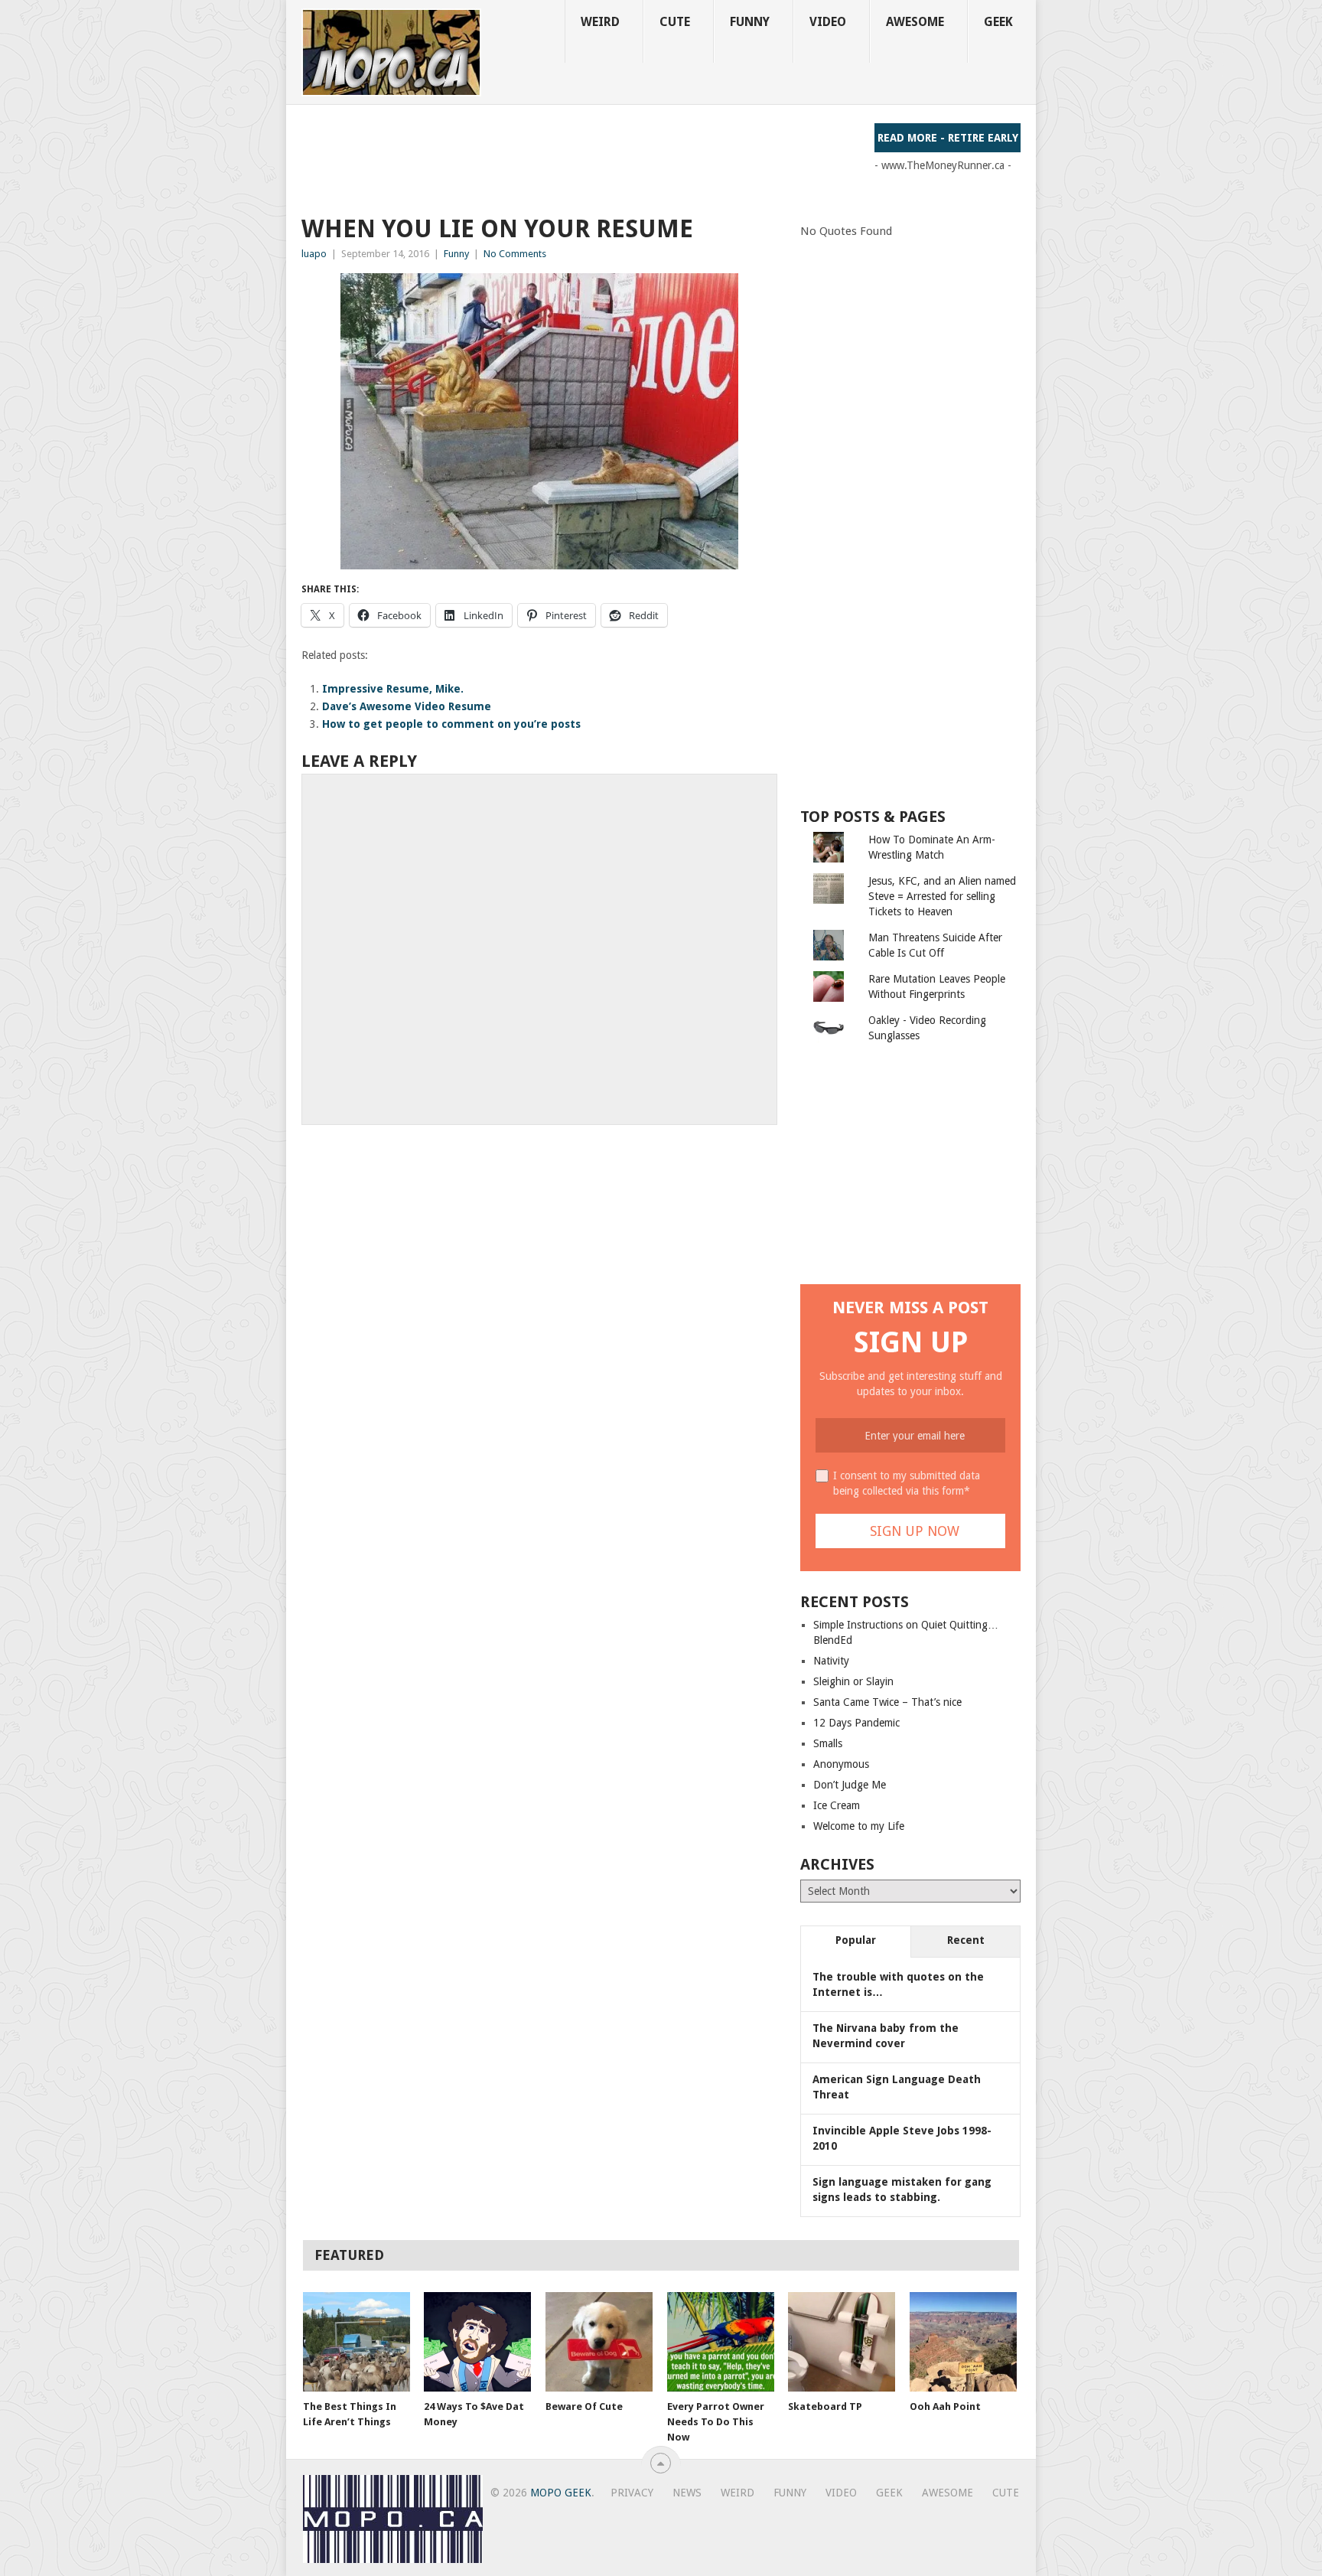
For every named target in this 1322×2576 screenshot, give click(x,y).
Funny (750, 22)
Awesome (915, 22)
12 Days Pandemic (856, 1723)
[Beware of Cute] (599, 2342)
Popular (856, 1940)
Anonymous (841, 1764)
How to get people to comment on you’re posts (451, 724)
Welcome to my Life (859, 1826)
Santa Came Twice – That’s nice (887, 1702)
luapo (314, 254)
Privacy (632, 2493)
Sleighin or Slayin (853, 1681)
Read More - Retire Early (948, 138)
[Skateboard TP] (842, 2342)
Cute (675, 22)
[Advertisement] (580, 158)
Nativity (831, 1661)
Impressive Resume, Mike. (393, 689)
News (687, 2493)
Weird (600, 22)
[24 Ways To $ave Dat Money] (477, 2342)
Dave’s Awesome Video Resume (407, 706)
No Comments (515, 254)
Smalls (828, 1743)
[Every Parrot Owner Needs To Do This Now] (721, 2342)
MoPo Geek (561, 2493)
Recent (966, 1940)
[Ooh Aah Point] (963, 2342)
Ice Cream (837, 1805)
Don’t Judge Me (850, 1785)
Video (828, 22)
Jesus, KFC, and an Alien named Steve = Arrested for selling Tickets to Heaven (942, 896)
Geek (998, 22)
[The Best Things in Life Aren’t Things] (357, 2342)
